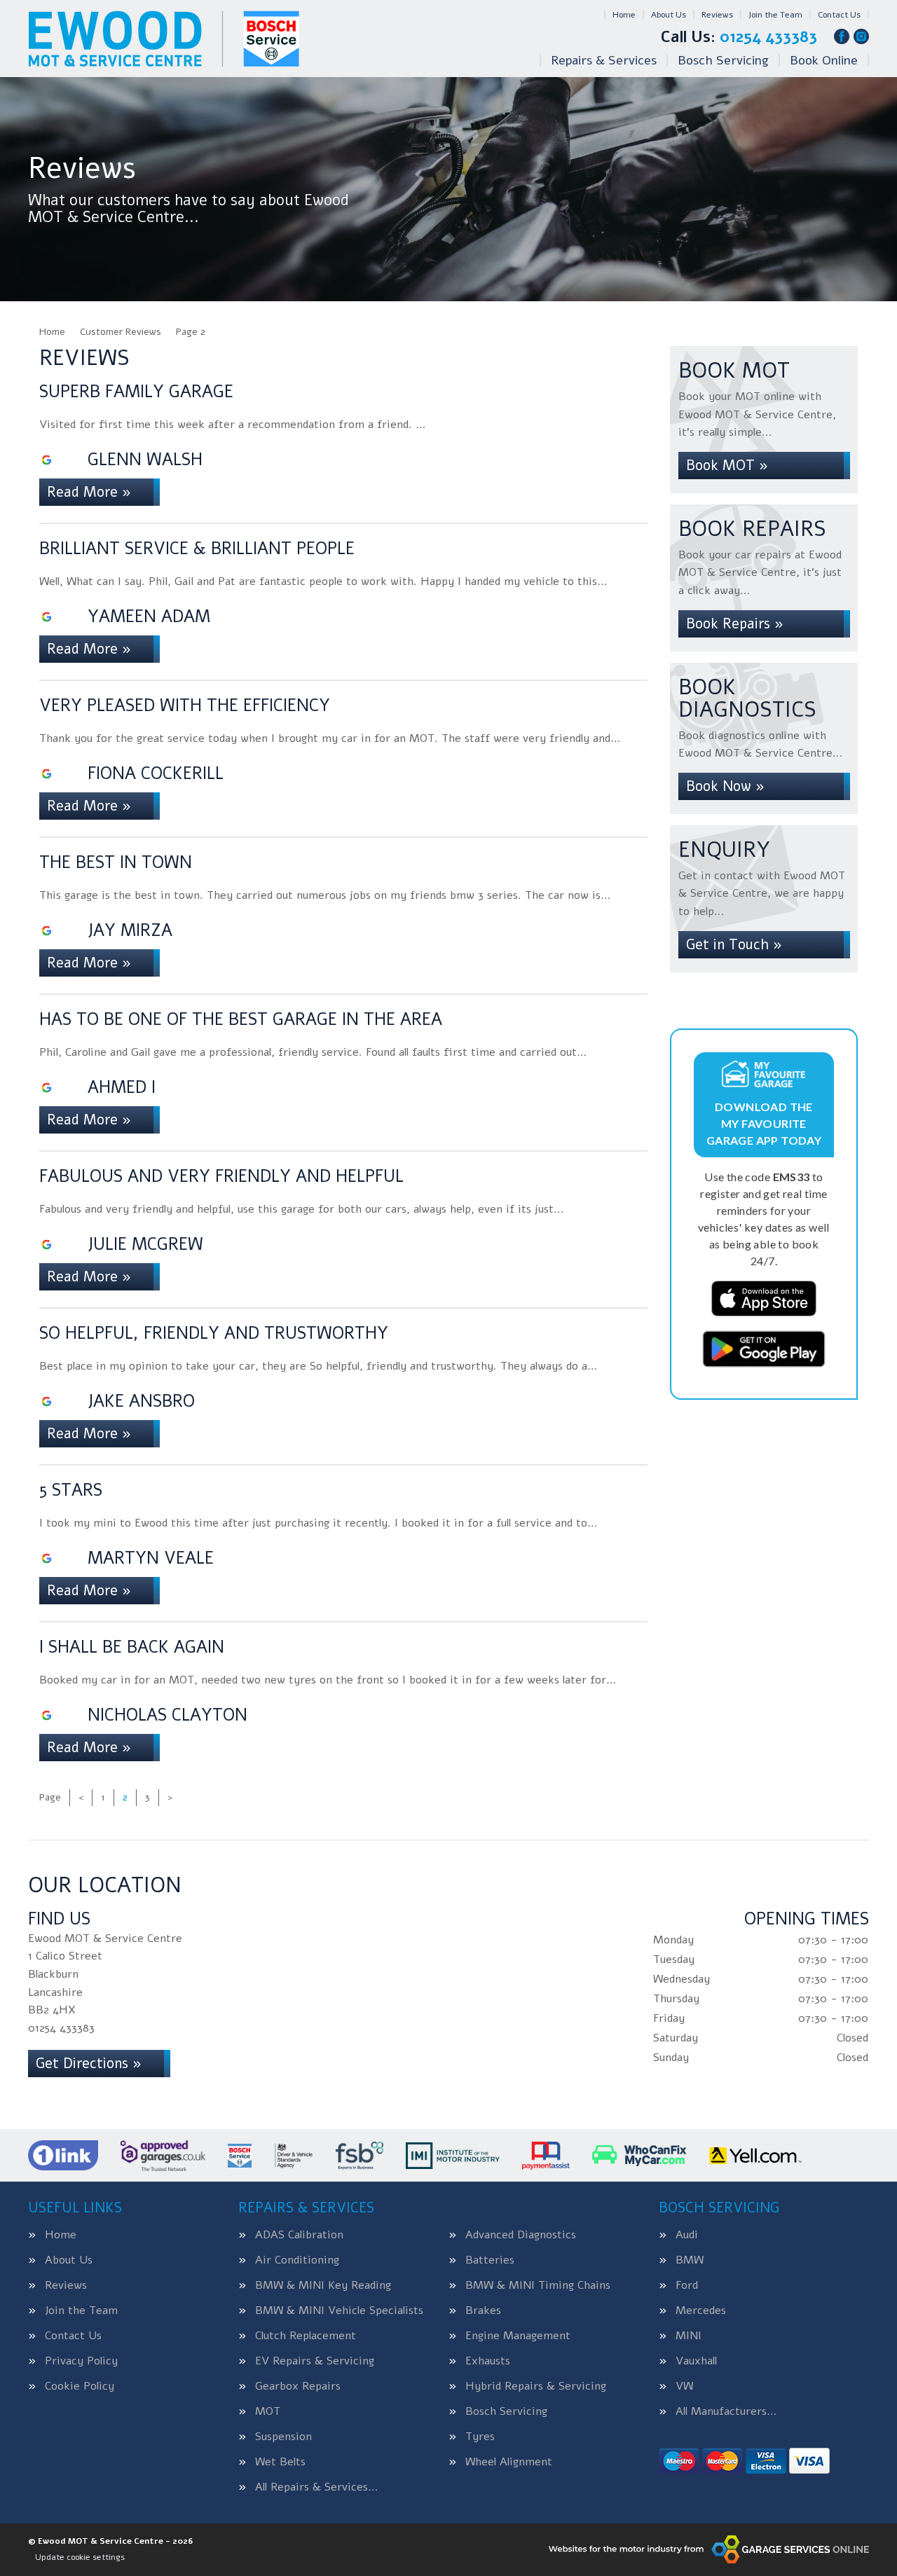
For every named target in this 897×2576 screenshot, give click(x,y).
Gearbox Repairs (298, 2386)
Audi (687, 2235)
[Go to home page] (164, 39)
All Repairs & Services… (316, 2487)
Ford (687, 2285)
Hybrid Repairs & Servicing (536, 2386)
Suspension (283, 2437)
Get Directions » (89, 2064)
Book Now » (725, 786)
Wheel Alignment (509, 2462)
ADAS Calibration (299, 2235)
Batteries (490, 2260)
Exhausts (488, 2361)
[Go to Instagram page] (861, 36)
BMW (690, 2260)
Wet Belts (280, 2462)
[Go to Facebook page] (842, 36)
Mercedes (701, 2310)
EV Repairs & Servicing (315, 2361)
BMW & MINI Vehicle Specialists (339, 2310)
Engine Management (518, 2336)
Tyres (480, 2437)
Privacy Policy (81, 2361)
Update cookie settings (80, 2557)
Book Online (824, 60)
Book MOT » (727, 466)
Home (624, 15)
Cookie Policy (80, 2386)
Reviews (717, 15)
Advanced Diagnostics (521, 2235)
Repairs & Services (604, 60)
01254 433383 (739, 37)
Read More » (89, 492)
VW (684, 2386)
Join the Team (775, 15)
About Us (669, 15)
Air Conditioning (297, 2260)
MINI (689, 2336)
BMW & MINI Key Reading (323, 2285)
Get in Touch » (734, 945)
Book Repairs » (735, 624)
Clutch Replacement (306, 2336)
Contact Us (839, 15)
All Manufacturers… (726, 2411)
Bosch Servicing (723, 60)
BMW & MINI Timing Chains (538, 2285)
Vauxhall (696, 2361)
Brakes (483, 2310)
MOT (268, 2411)
